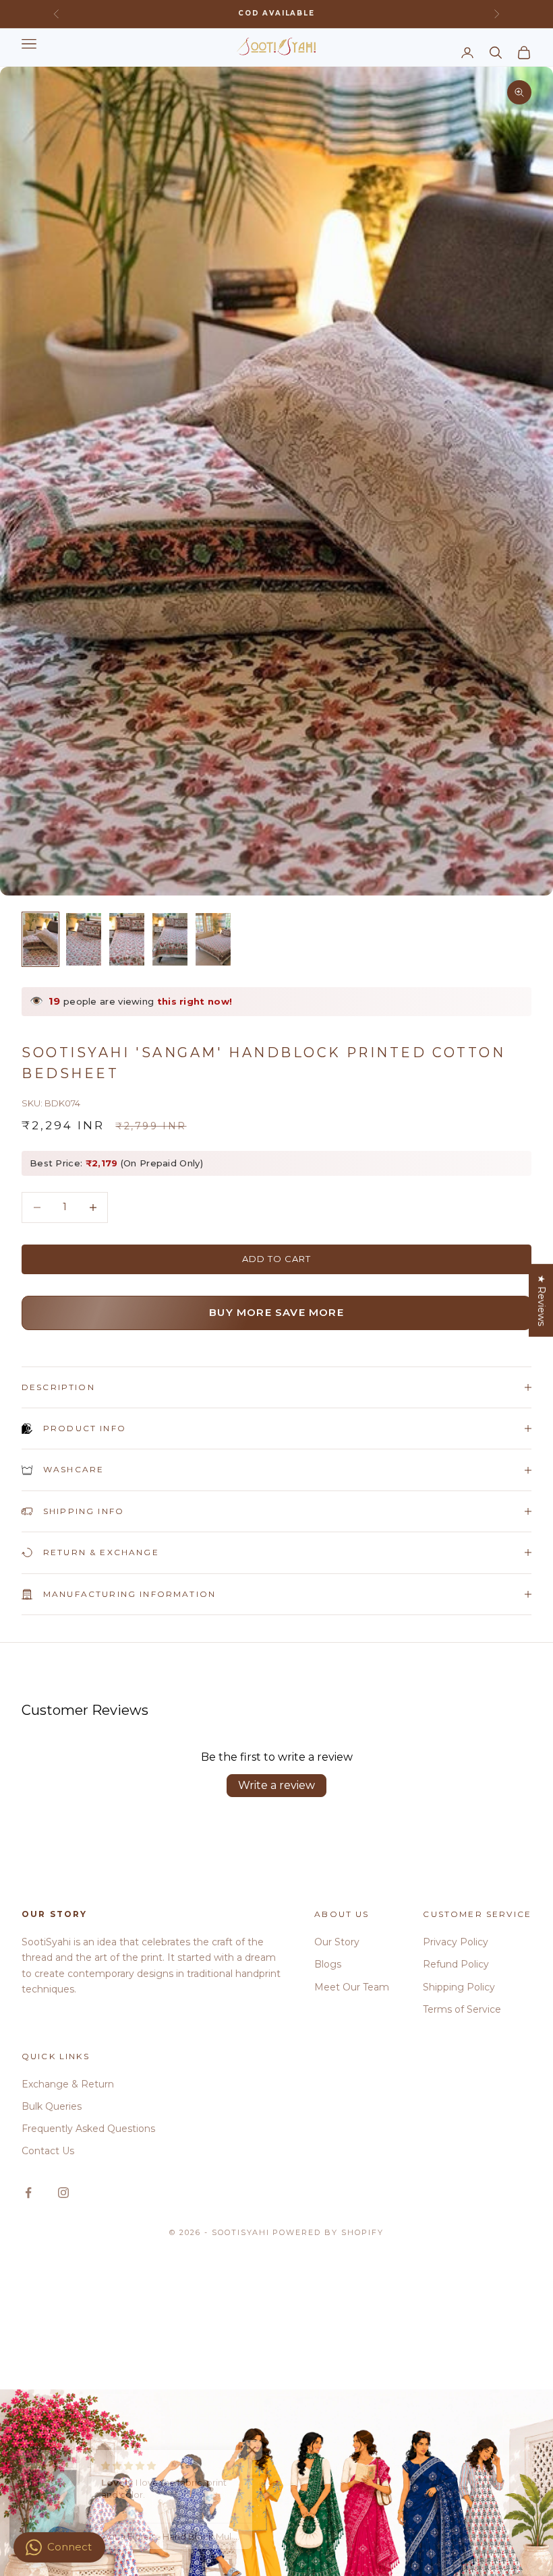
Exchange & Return (68, 2084)
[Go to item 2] (84, 939)
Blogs (328, 1964)
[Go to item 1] (40, 939)
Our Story (337, 1942)
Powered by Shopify (328, 2232)
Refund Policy (456, 1964)
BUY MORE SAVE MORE (276, 1312)
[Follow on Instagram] (63, 2193)
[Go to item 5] (213, 939)
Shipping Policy (459, 1987)
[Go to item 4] (170, 939)
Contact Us (48, 2151)
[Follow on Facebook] (28, 2193)
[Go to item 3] (127, 939)
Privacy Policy (456, 1942)
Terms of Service (462, 2009)
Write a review (276, 1785)
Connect (69, 2547)
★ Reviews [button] (542, 1300)
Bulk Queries (52, 2106)
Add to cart (276, 1259)
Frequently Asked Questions (88, 2129)
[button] (270, 2450)
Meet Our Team (352, 1987)
